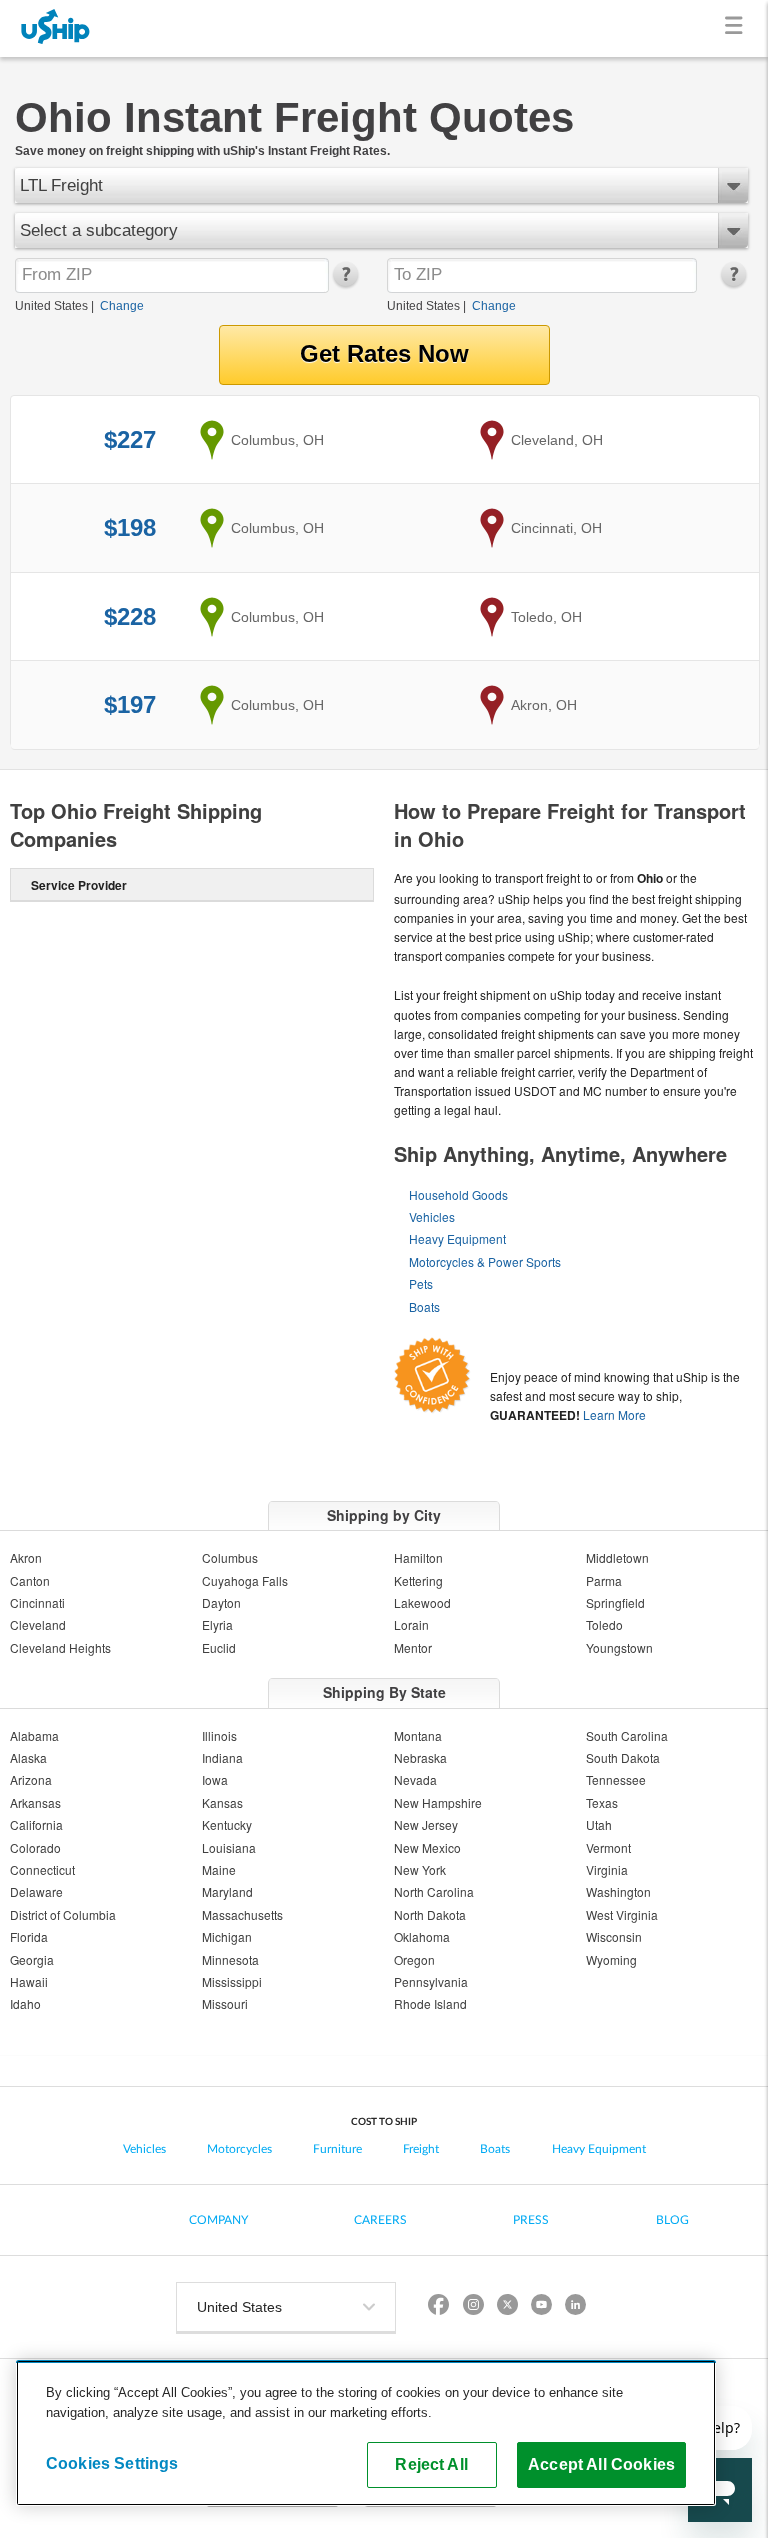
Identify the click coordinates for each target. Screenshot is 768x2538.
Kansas (222, 1802)
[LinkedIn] (575, 2307)
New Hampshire (438, 1802)
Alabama (34, 1735)
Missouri (225, 2003)
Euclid (219, 1647)
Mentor (413, 1647)
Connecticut (42, 1869)
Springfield (615, 1602)
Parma (604, 1580)
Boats (424, 1306)
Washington (618, 1891)
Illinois (219, 1735)
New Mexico (427, 1847)
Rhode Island (430, 2003)
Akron (26, 1557)
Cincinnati (37, 1602)
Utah (599, 1824)
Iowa (215, 1779)
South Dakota (623, 1757)
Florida (29, 1936)
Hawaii (29, 1981)
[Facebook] (439, 2307)
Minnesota (230, 1959)
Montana (418, 1735)
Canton (30, 1580)
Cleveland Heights (60, 1647)
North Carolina (434, 1891)
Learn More (614, 1414)
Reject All (431, 2464)
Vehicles (432, 1216)
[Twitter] (507, 2307)
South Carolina (627, 1735)
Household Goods (458, 1194)
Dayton (221, 1602)
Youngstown (619, 1647)
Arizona (31, 1779)
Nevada (415, 1779)
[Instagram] (473, 2307)
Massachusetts (242, 1914)
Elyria (217, 1624)
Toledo (604, 1624)
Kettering (418, 1580)
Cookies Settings (112, 2463)
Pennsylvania (431, 1981)
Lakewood (422, 1602)
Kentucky (227, 1824)
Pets (421, 1283)
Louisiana (229, 1847)
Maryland (227, 1891)
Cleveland (38, 1624)
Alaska (28, 1757)
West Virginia (622, 1914)
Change (122, 306)
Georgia (32, 1959)
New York (420, 1869)
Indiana (222, 1757)
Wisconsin (614, 1936)
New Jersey (426, 1824)
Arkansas (35, 1802)
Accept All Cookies (601, 2464)
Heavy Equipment (457, 1238)
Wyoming (611, 1959)
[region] (366, 2433)
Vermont (608, 1847)
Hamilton (418, 1557)
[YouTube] (541, 2307)
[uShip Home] (56, 28)
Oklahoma (422, 1936)
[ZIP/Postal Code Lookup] (344, 283)
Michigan (227, 1936)
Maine (219, 1869)
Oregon (414, 1959)
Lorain (411, 1624)
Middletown (617, 1557)
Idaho (25, 2003)
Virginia (607, 1869)
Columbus (230, 1557)
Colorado (35, 1847)
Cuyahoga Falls (245, 1580)
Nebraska (420, 1757)
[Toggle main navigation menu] (737, 28)
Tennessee (616, 1779)
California (36, 1824)
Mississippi (232, 1981)
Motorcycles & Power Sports (485, 1261)
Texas (602, 1802)
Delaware (36, 1891)
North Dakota (430, 1914)
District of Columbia (63, 1914)
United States (51, 306)
